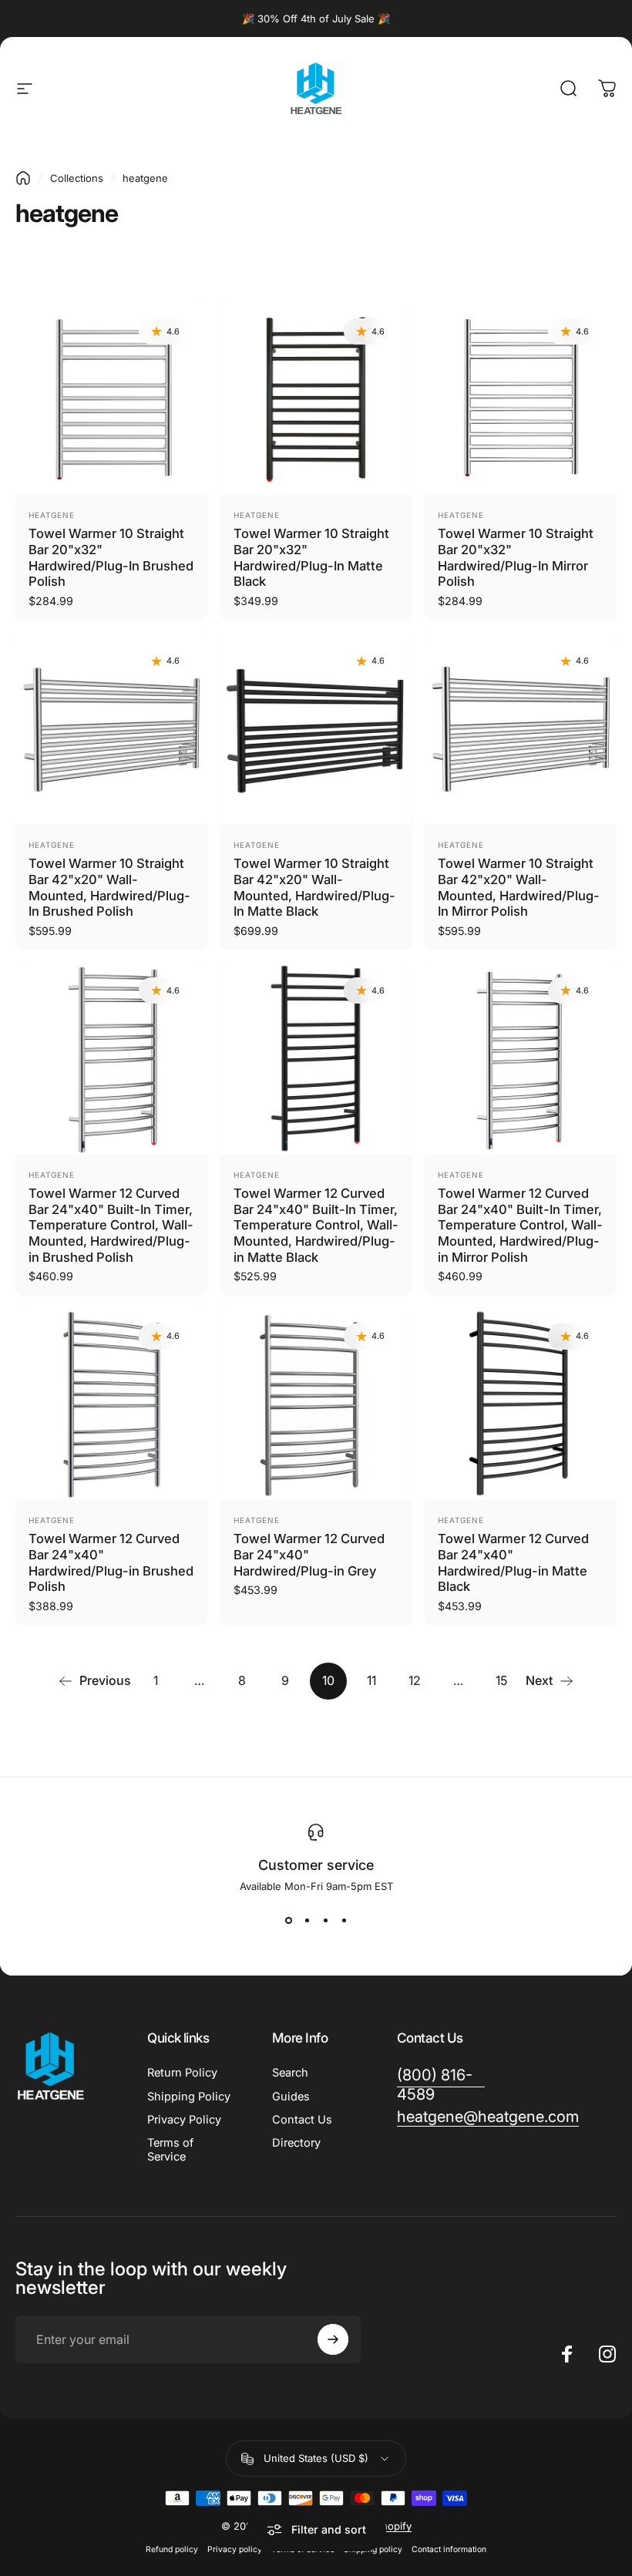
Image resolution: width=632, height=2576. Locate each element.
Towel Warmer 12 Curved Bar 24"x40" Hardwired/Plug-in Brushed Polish (111, 1562)
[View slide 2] (307, 1920)
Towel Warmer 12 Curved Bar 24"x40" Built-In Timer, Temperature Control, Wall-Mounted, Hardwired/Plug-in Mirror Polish (520, 1225)
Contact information (449, 2549)
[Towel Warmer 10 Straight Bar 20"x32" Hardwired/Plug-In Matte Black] (316, 399)
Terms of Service (170, 2150)
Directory (296, 2143)
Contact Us (302, 2120)
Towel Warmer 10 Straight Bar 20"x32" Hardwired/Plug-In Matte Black (311, 557)
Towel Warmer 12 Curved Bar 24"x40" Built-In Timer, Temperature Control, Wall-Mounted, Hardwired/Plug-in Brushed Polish (111, 1225)
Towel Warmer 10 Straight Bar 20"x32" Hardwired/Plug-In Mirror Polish (516, 557)
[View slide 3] (325, 1920)
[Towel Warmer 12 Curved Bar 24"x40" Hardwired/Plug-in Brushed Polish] (111, 1404)
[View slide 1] (288, 1920)
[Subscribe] (333, 2339)
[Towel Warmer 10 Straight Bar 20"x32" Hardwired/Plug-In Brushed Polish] (111, 399)
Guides (291, 2097)
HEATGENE (52, 1175)
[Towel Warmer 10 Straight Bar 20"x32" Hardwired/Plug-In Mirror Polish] (521, 399)
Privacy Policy (184, 2120)
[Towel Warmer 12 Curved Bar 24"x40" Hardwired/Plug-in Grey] (316, 1404)
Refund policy (172, 2549)
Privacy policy (235, 2549)
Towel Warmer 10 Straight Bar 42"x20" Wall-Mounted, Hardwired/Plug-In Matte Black (314, 887)
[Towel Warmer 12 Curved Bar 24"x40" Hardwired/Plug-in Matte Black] (521, 1404)
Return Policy (182, 2073)
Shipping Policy (189, 2097)
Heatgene (52, 515)
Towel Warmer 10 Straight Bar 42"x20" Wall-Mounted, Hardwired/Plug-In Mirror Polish (519, 887)
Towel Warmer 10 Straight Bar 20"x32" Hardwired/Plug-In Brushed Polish (111, 557)
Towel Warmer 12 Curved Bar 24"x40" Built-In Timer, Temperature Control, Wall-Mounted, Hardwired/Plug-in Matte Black (316, 1225)
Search (290, 2073)
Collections (77, 178)
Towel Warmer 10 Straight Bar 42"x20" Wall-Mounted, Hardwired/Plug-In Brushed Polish (109, 887)
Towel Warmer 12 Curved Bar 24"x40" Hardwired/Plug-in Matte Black (513, 1562)
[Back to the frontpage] (23, 178)
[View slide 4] (344, 1920)
